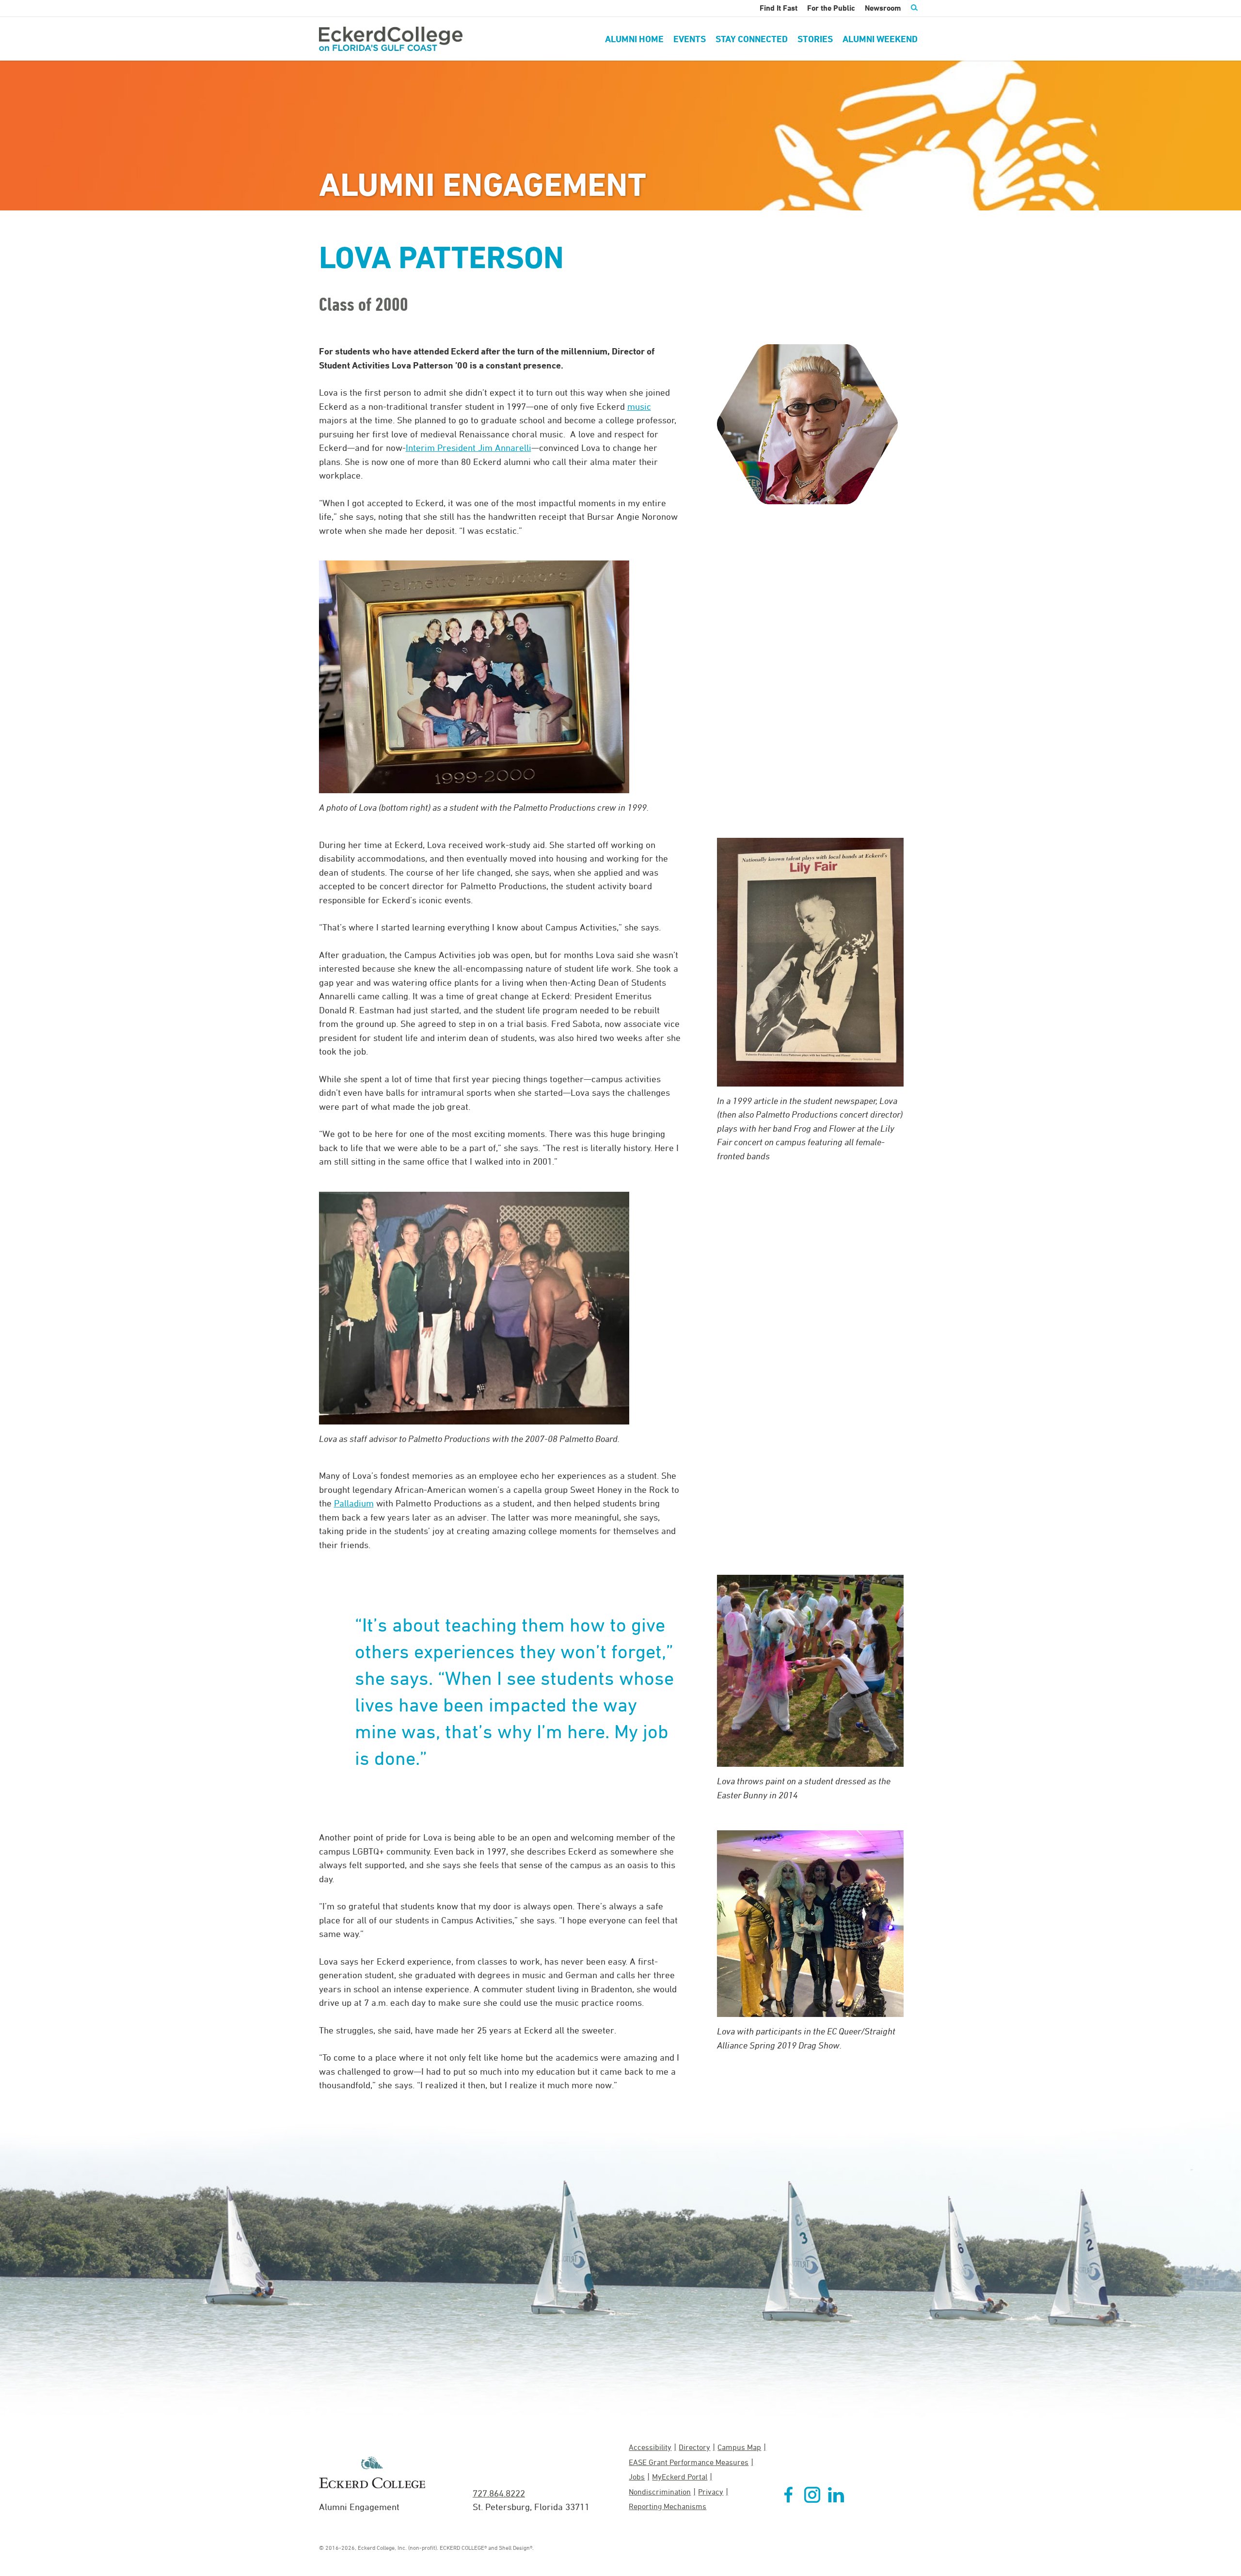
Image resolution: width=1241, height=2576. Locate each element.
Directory (694, 2447)
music (639, 406)
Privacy (711, 2492)
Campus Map (739, 2447)
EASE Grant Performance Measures (689, 2462)
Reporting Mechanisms (668, 2506)
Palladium (354, 1503)
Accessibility (650, 2447)
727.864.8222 (499, 2493)
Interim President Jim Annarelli (469, 448)
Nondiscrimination (660, 2492)
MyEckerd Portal (680, 2477)
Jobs (637, 2477)
